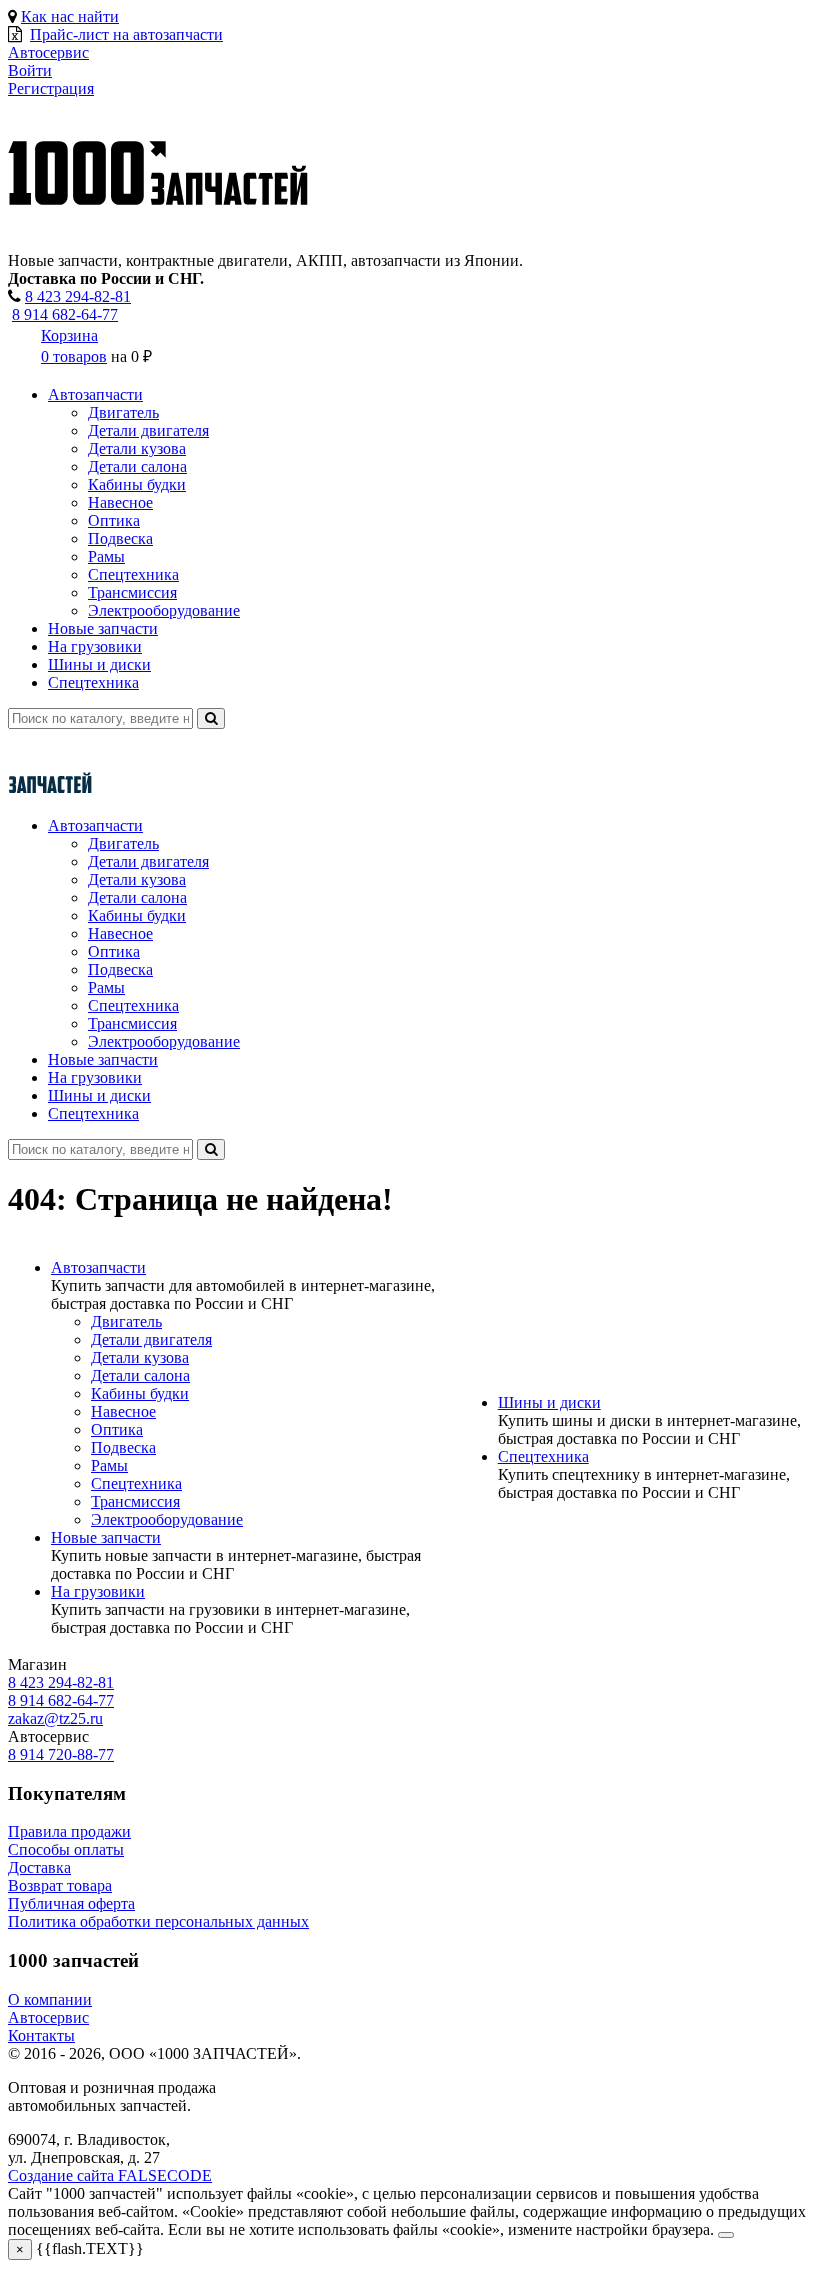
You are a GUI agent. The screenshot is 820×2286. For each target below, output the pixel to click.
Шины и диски (99, 664)
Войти (30, 70)
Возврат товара (60, 1885)
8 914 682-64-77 (65, 314)
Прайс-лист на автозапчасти (126, 34)
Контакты (41, 2035)
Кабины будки (137, 484)
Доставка (39, 1867)
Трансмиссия (132, 592)
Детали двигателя (148, 430)
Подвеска (120, 538)
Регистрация (51, 88)
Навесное (120, 502)
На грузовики (95, 646)
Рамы (106, 556)
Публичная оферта (71, 1903)
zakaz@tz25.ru (55, 1718)
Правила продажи (69, 1831)
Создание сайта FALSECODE (110, 2175)
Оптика (114, 520)
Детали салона (137, 466)
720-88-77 (61, 1754)
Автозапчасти (95, 394)
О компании (50, 1999)
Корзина (69, 335)
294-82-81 (78, 296)
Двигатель (123, 412)
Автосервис (48, 2017)
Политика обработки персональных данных (158, 1921)
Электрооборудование (164, 610)
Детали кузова (137, 448)
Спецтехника (133, 574)
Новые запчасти (103, 628)
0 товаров (74, 356)
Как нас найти (70, 16)
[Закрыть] (726, 2235)
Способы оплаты (66, 1849)
